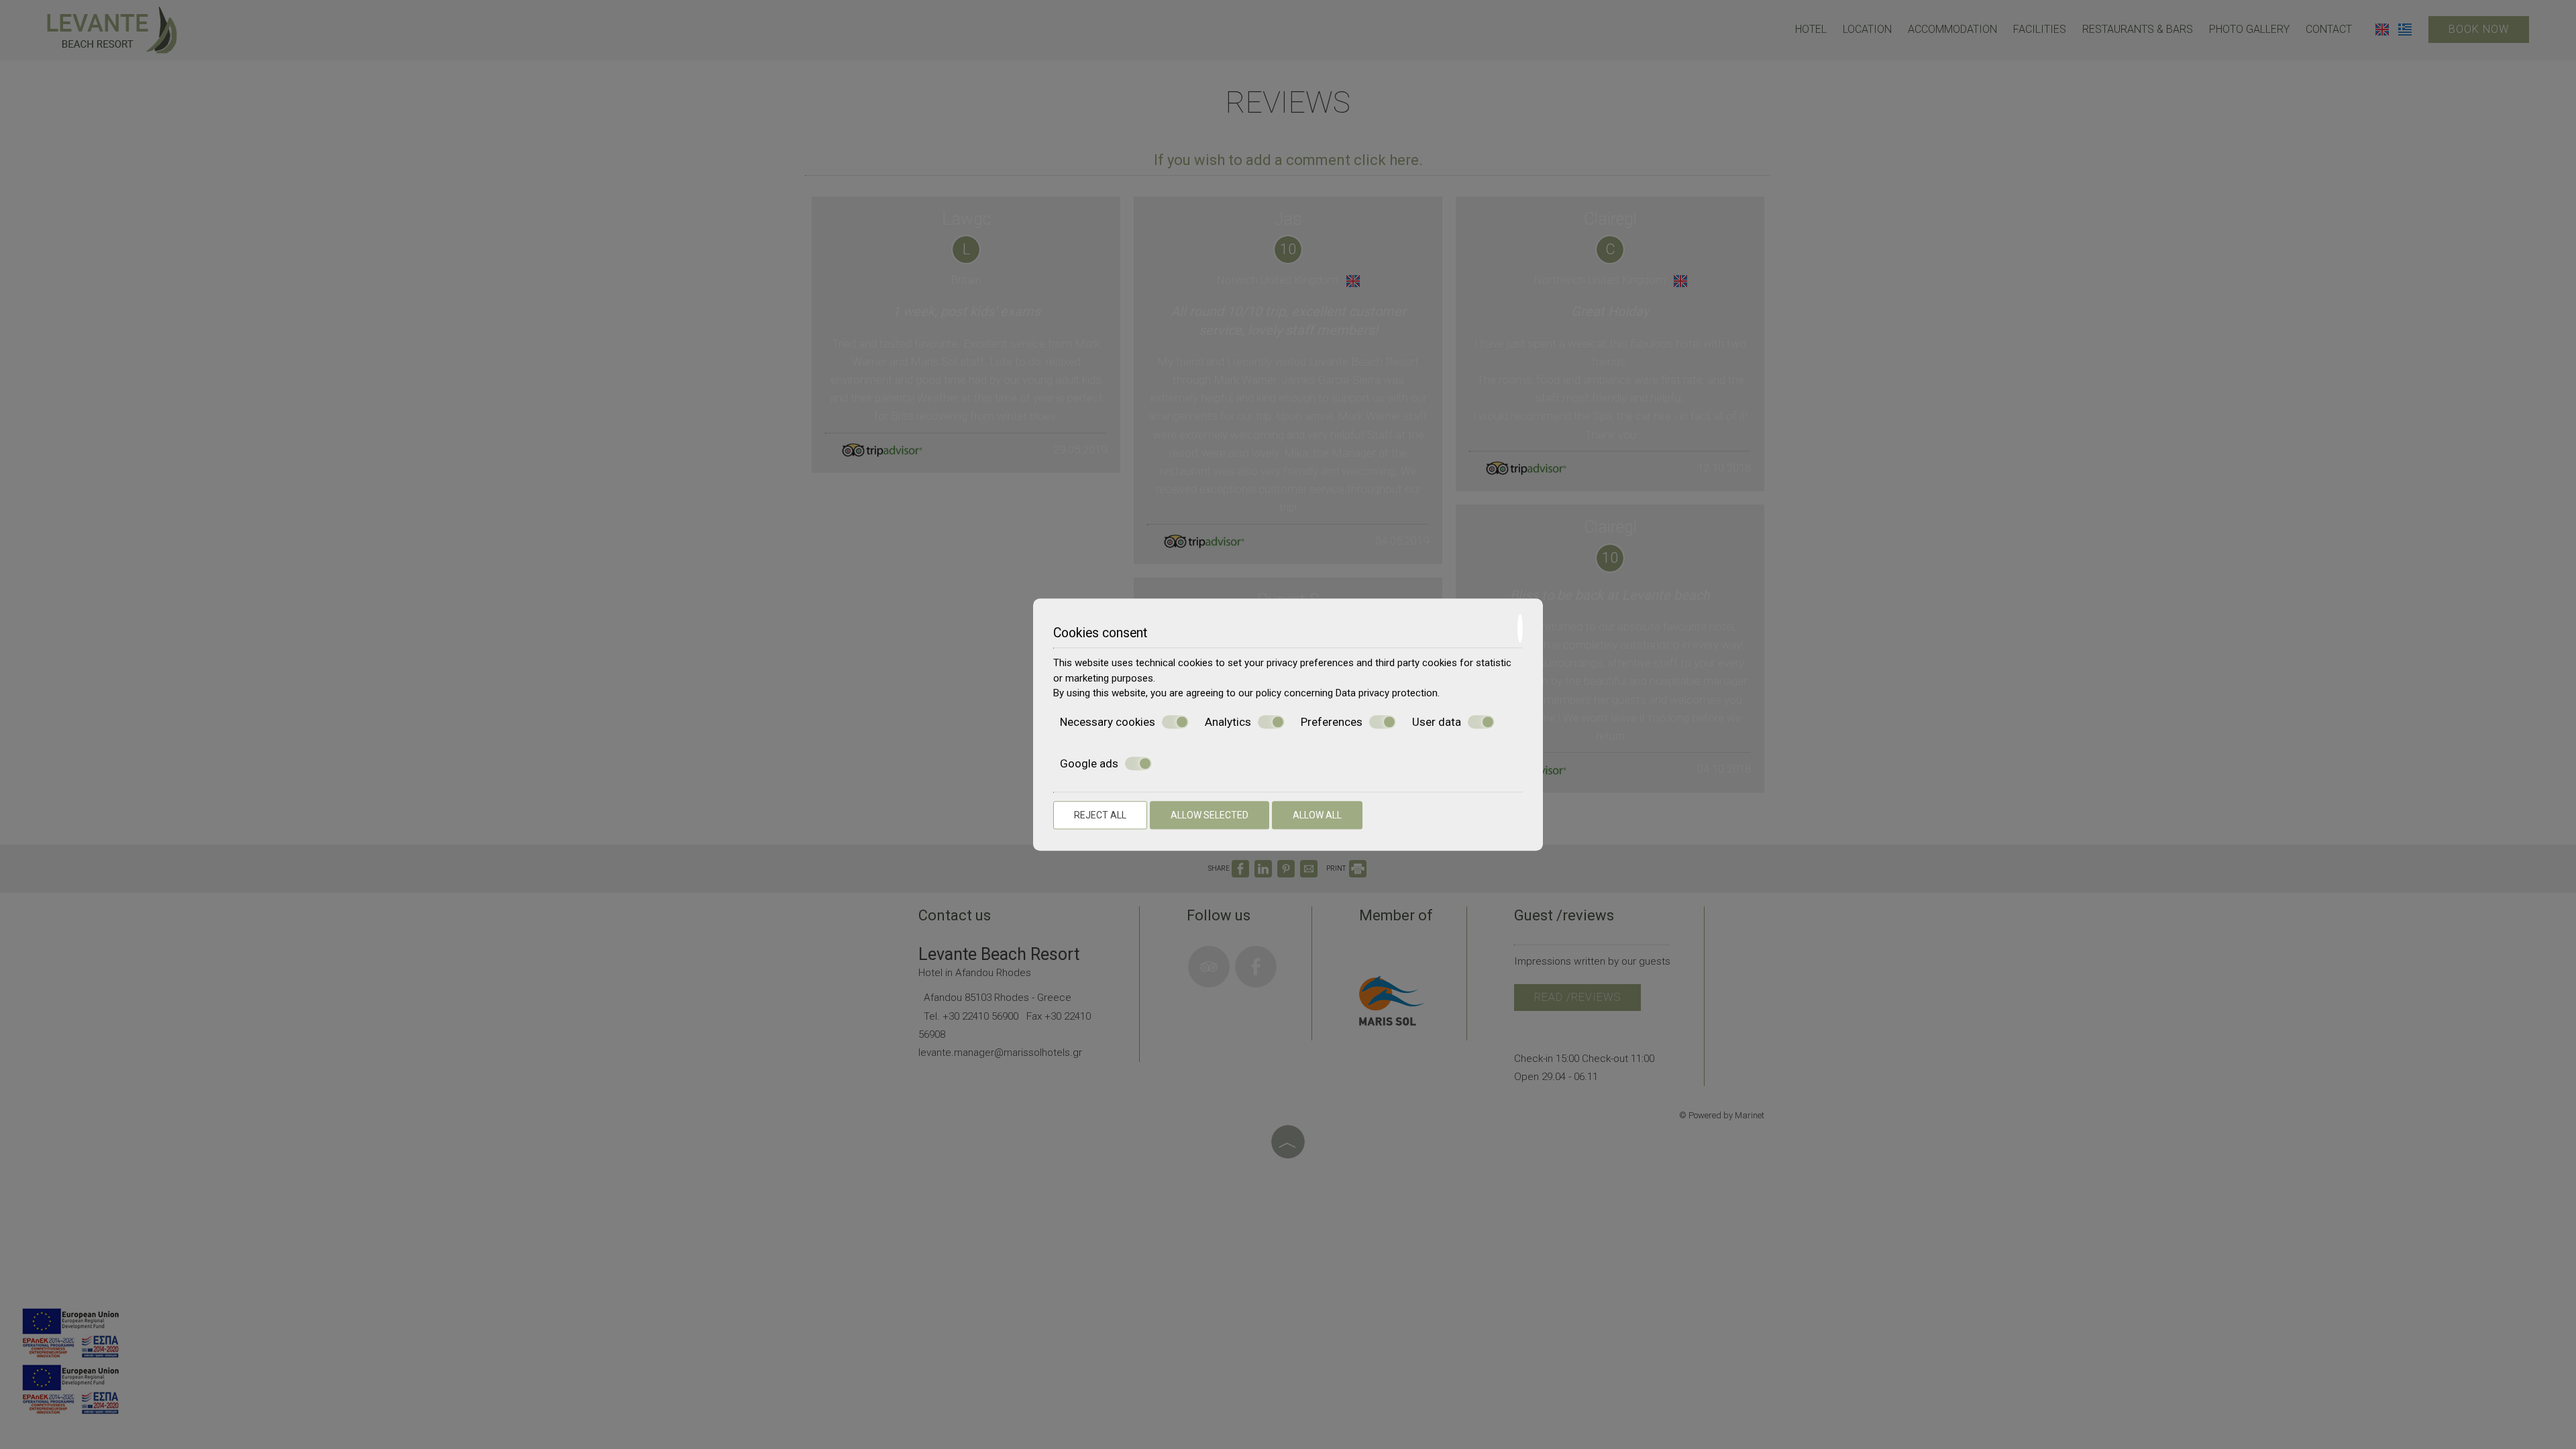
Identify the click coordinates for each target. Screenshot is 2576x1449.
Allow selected (1210, 815)
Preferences (1332, 722)
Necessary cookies (1108, 722)
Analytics (1228, 722)
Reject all (1100, 815)
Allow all (1317, 815)
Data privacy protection (1387, 693)
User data (1437, 722)
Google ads (1089, 763)
